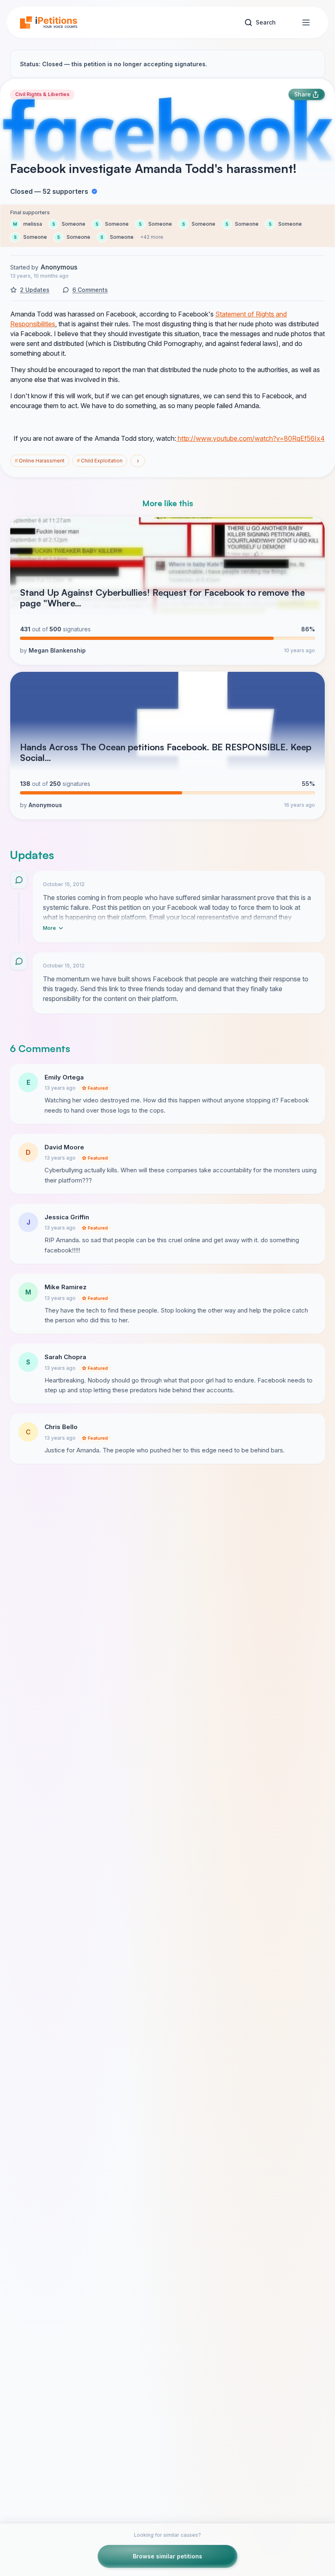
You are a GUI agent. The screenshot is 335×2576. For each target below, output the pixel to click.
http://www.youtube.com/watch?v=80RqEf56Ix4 (250, 438)
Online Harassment (40, 461)
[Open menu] (306, 22)
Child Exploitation (100, 461)
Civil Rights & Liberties (42, 94)
